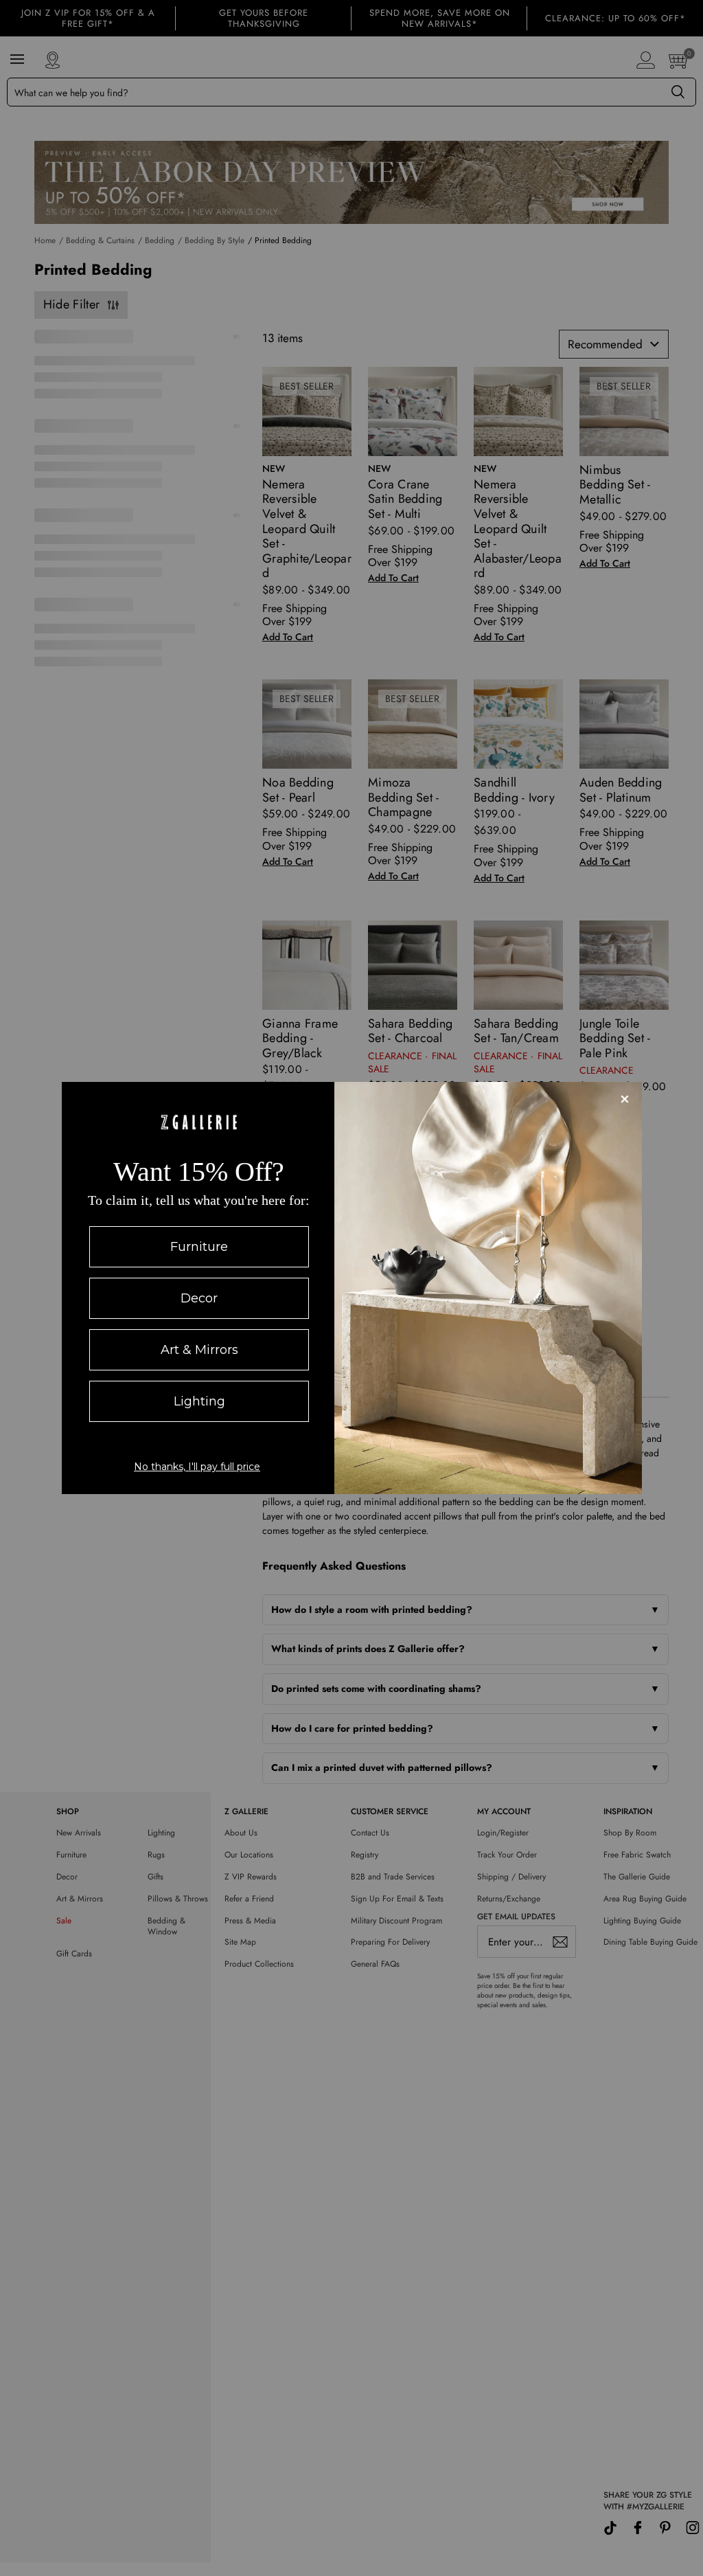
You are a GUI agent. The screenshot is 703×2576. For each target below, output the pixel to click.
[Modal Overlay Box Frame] (352, 1288)
